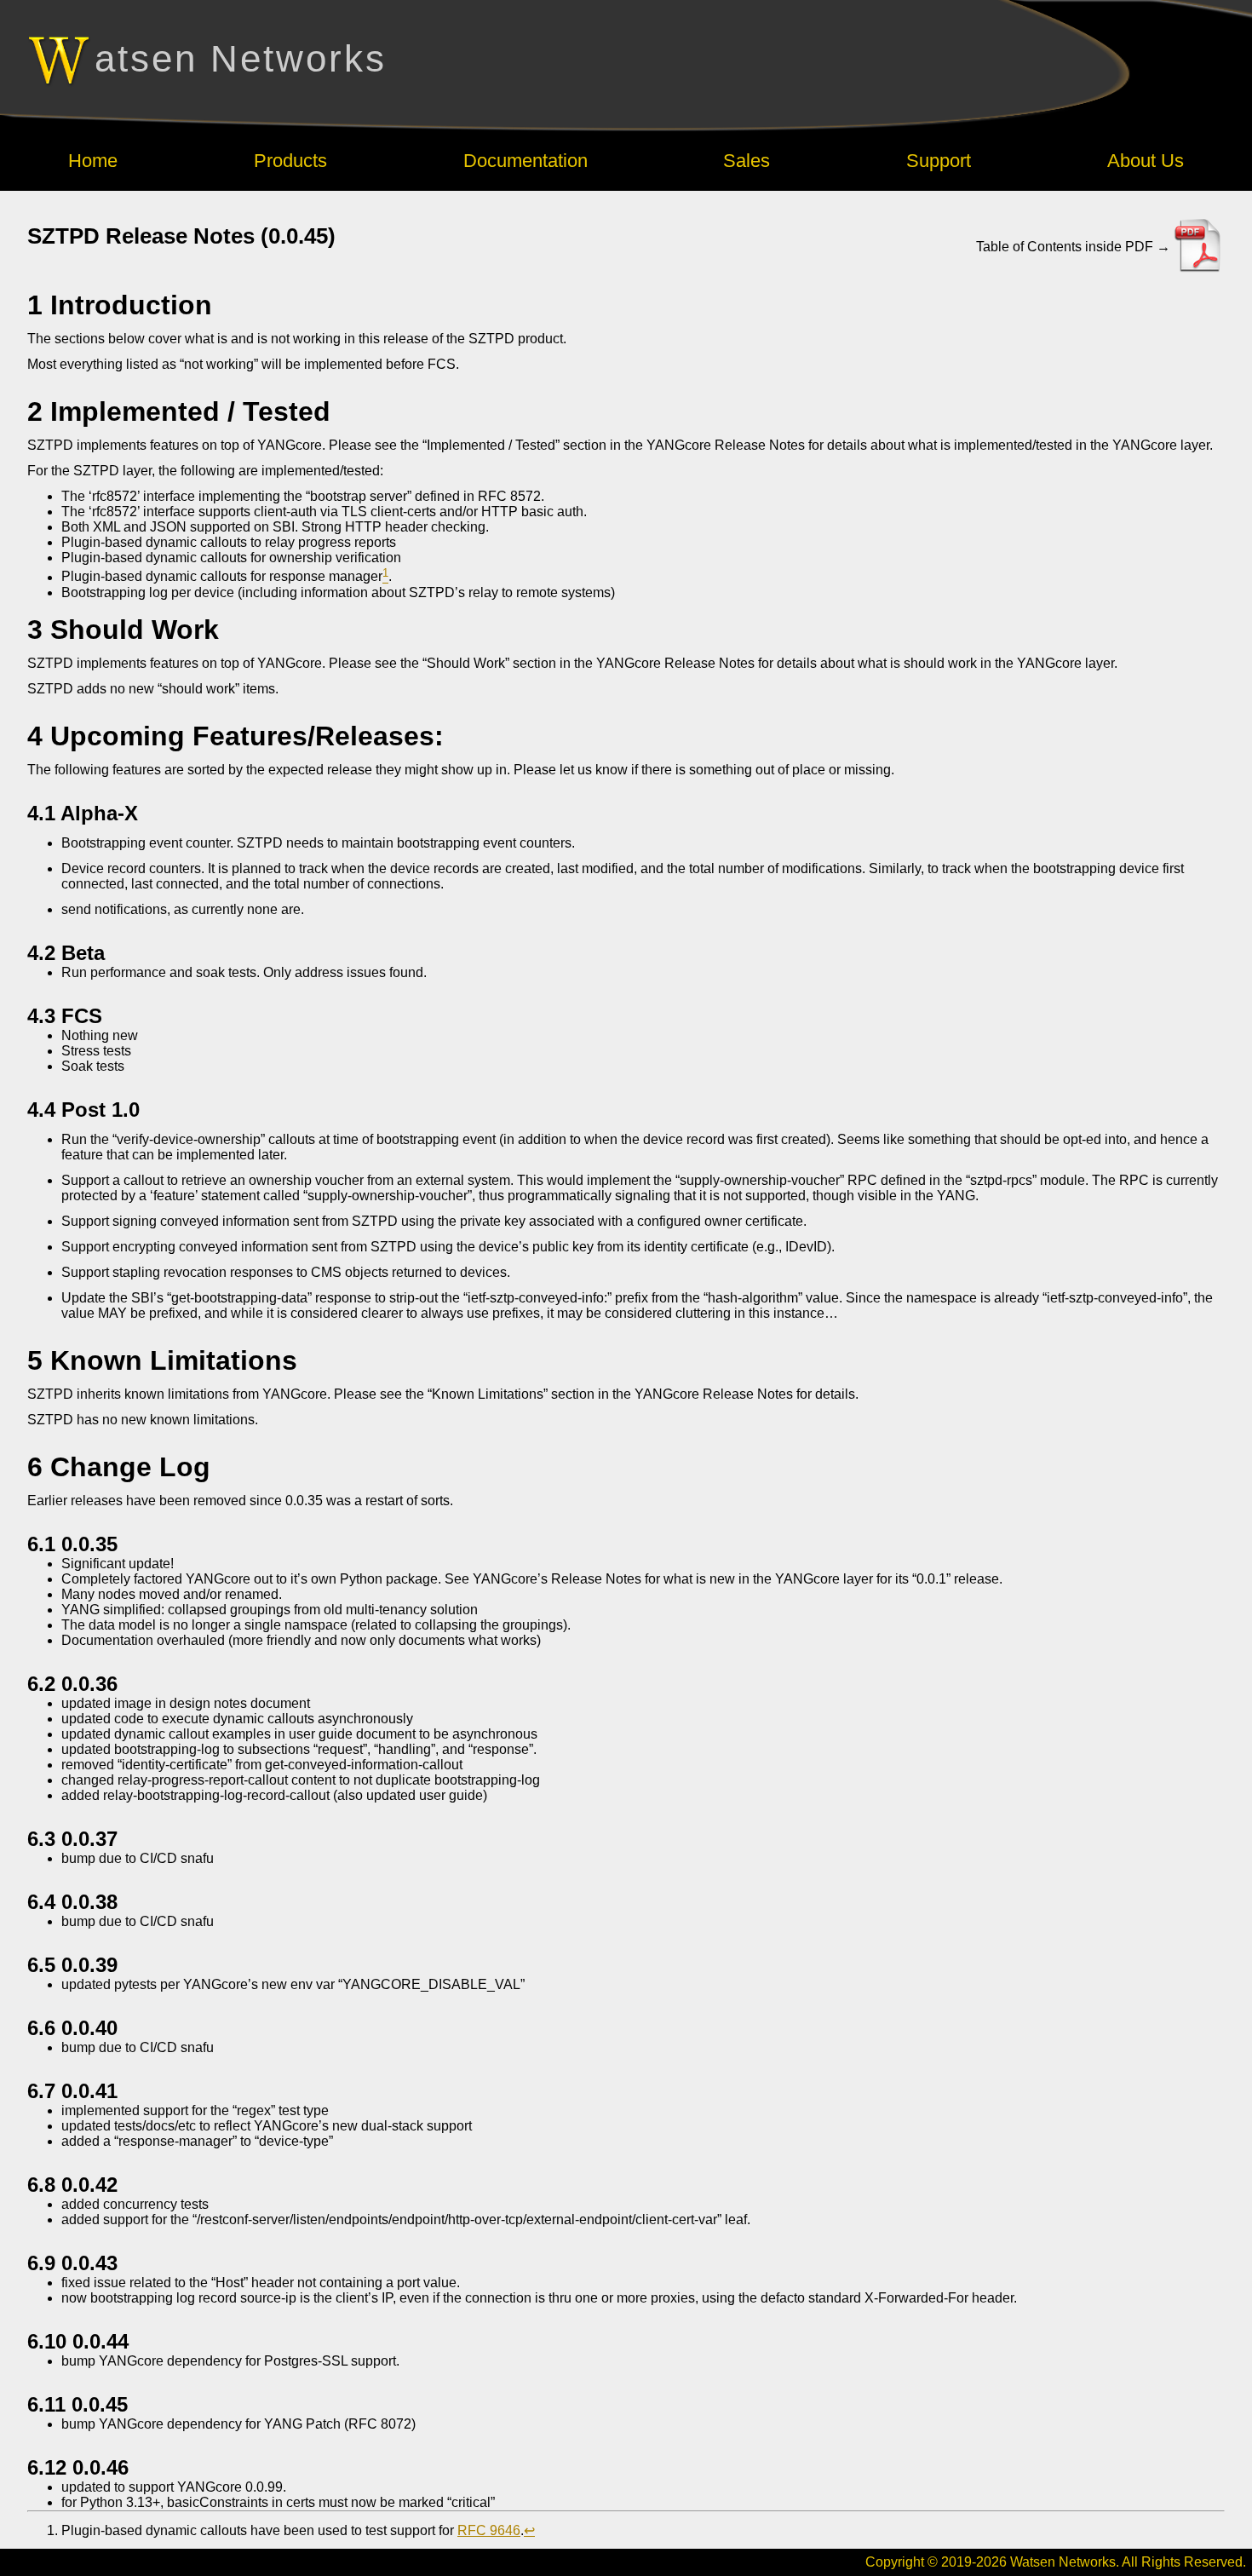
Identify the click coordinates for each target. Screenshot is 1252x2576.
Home (93, 161)
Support (939, 161)
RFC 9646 (489, 2530)
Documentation (525, 161)
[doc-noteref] (385, 577)
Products (290, 161)
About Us (1146, 161)
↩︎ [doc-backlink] (529, 2530)
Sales (747, 161)
